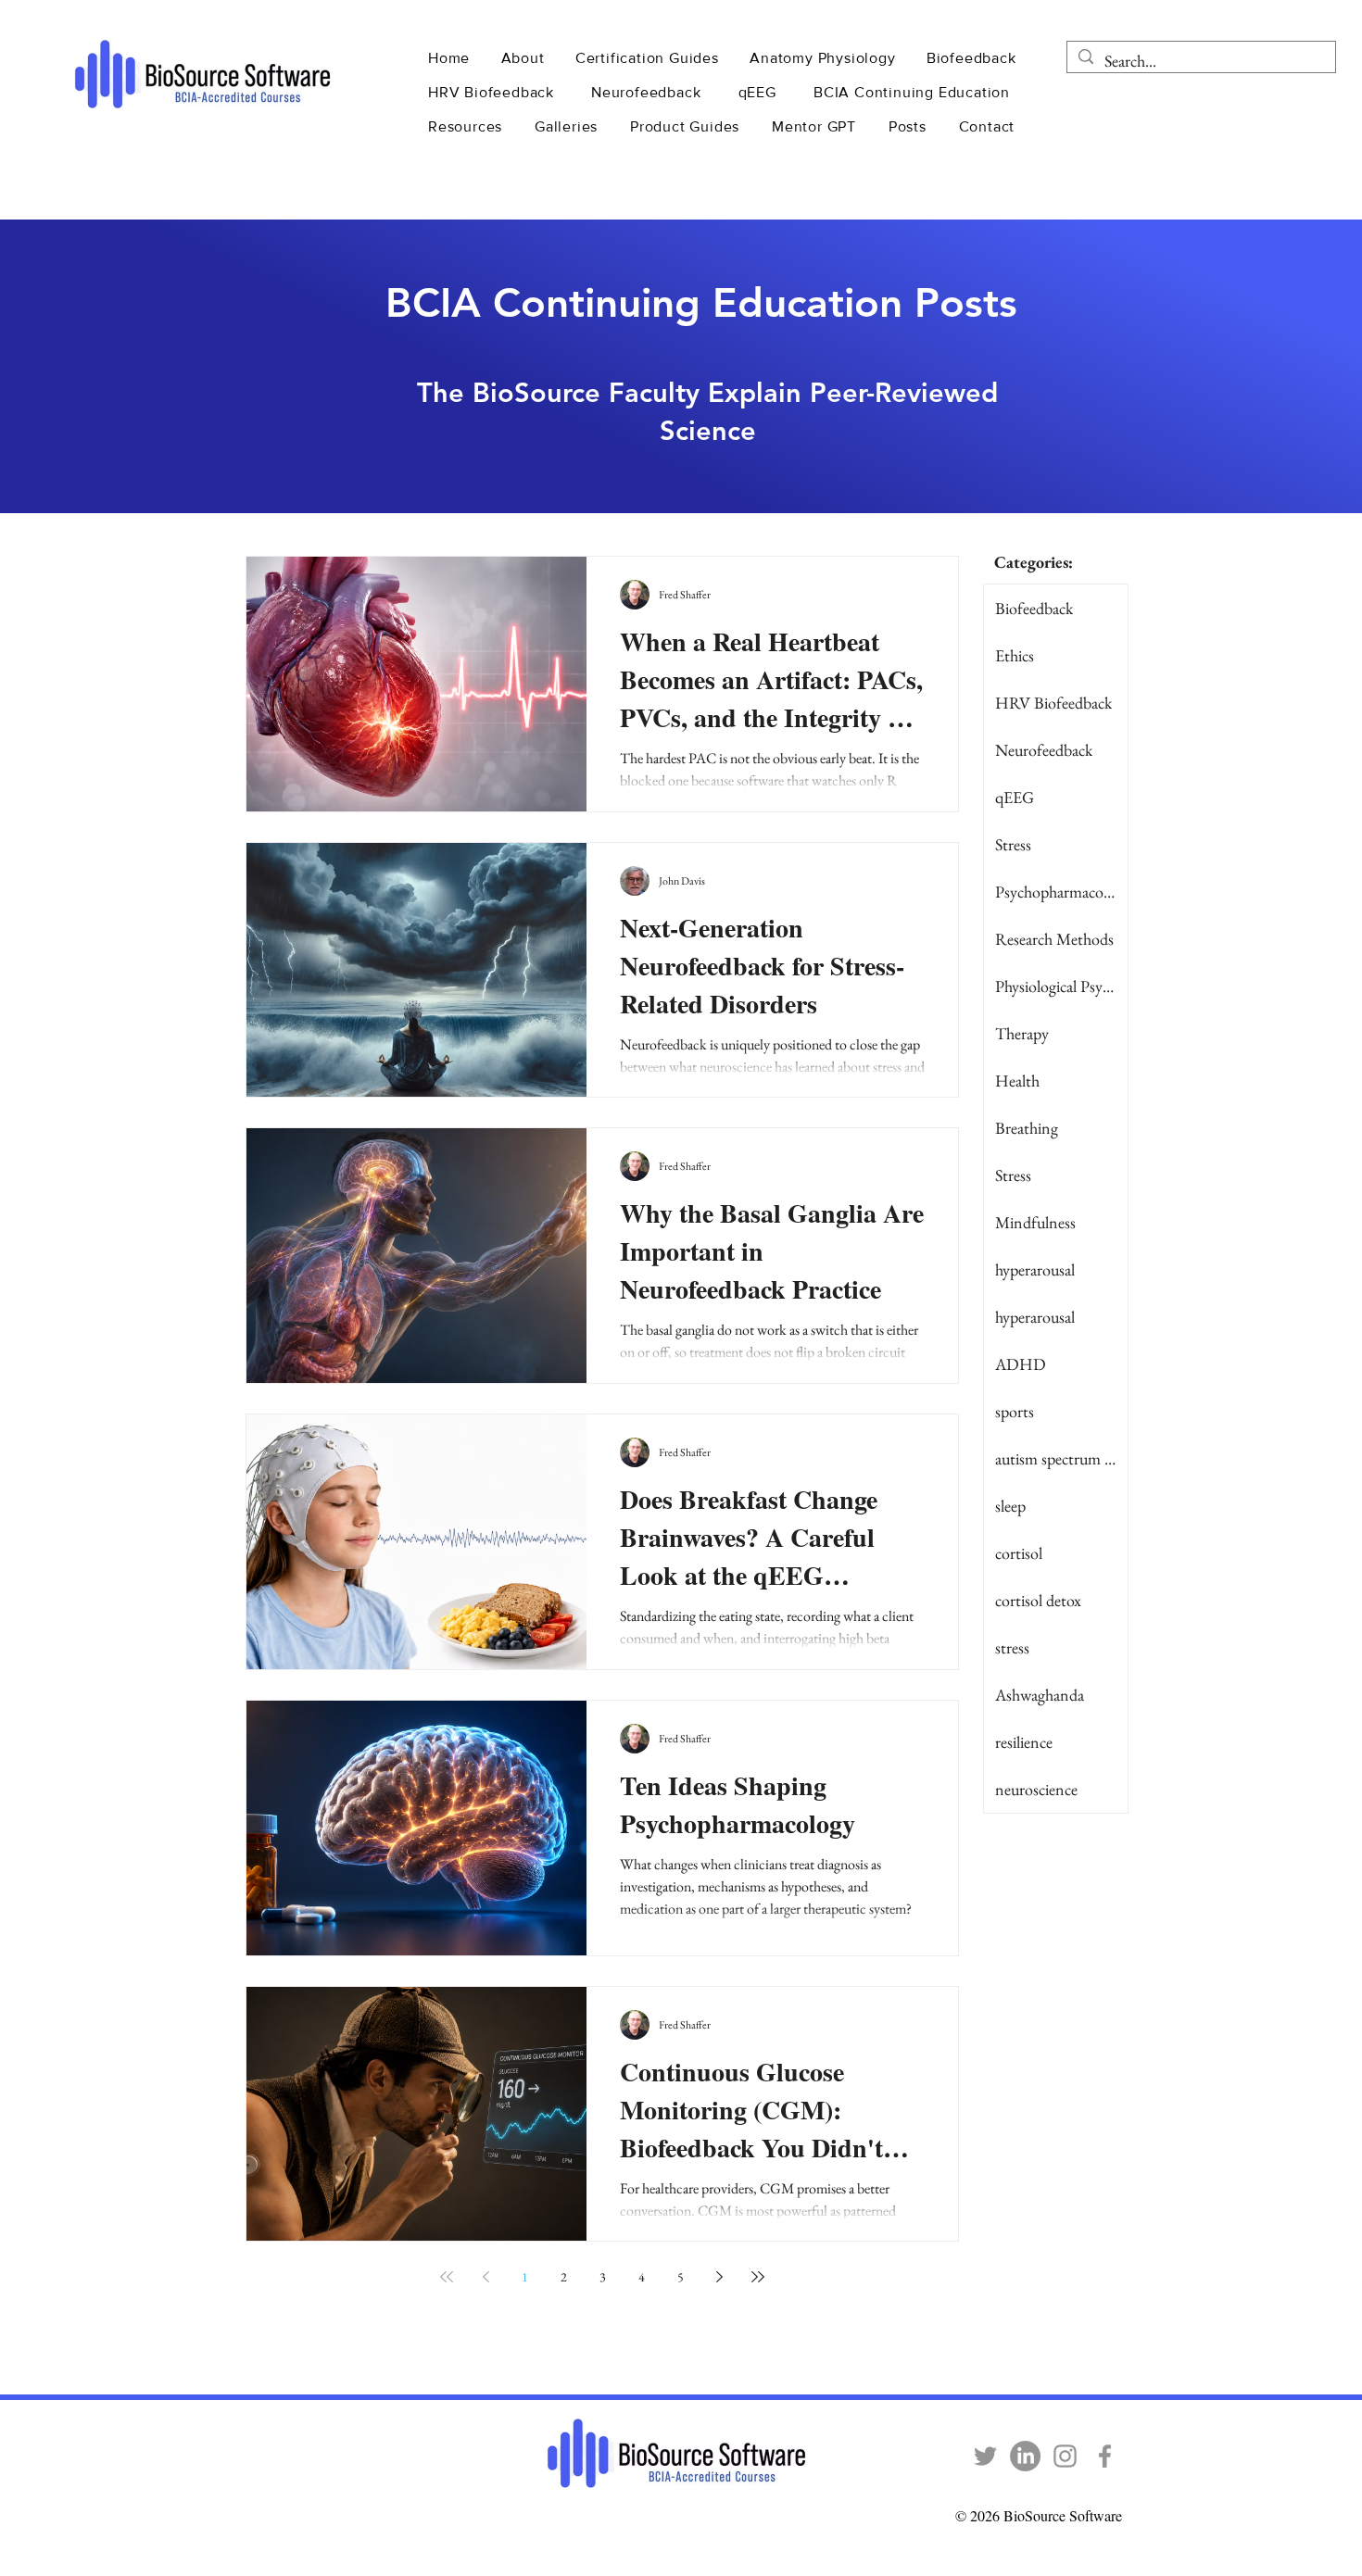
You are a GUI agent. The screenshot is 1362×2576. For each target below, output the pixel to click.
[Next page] (719, 2277)
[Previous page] (486, 2277)
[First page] (447, 2277)
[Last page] (758, 2277)
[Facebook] (1105, 2456)
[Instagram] (1065, 2456)
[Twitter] (985, 2456)
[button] (525, 58)
